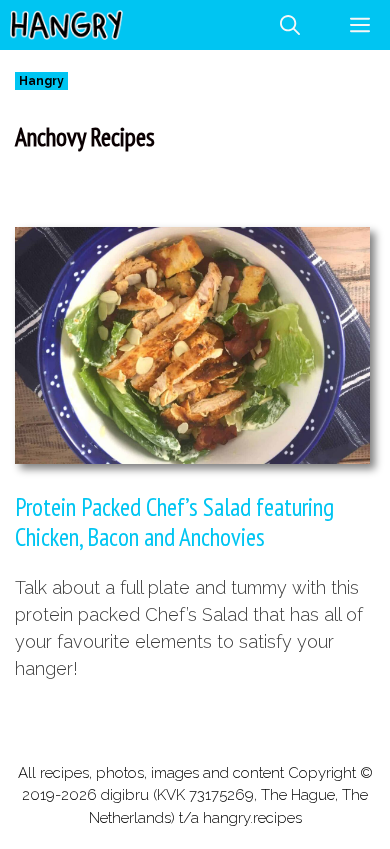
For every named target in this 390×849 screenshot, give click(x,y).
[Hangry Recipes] (66, 25)
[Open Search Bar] (290, 25)
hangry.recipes (252, 818)
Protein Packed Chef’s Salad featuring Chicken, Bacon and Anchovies (174, 522)
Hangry (41, 81)
